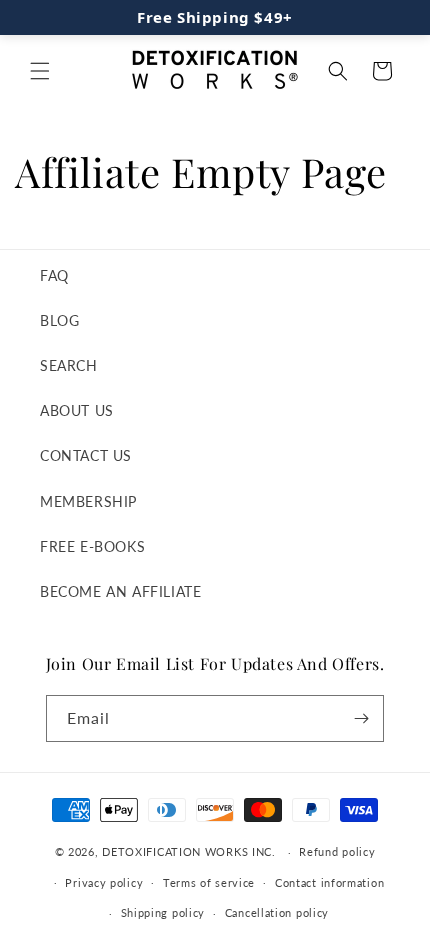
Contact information (329, 882)
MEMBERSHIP (88, 501)
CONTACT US (86, 455)
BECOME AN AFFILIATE (120, 591)
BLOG (59, 320)
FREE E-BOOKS (92, 546)
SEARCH (69, 365)
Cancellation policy (277, 912)
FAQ (54, 275)
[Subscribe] (361, 718)
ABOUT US (77, 410)
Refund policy (337, 851)
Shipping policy (163, 912)
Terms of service (209, 882)
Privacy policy (104, 882)
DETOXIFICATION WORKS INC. (189, 851)
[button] (40, 71)
